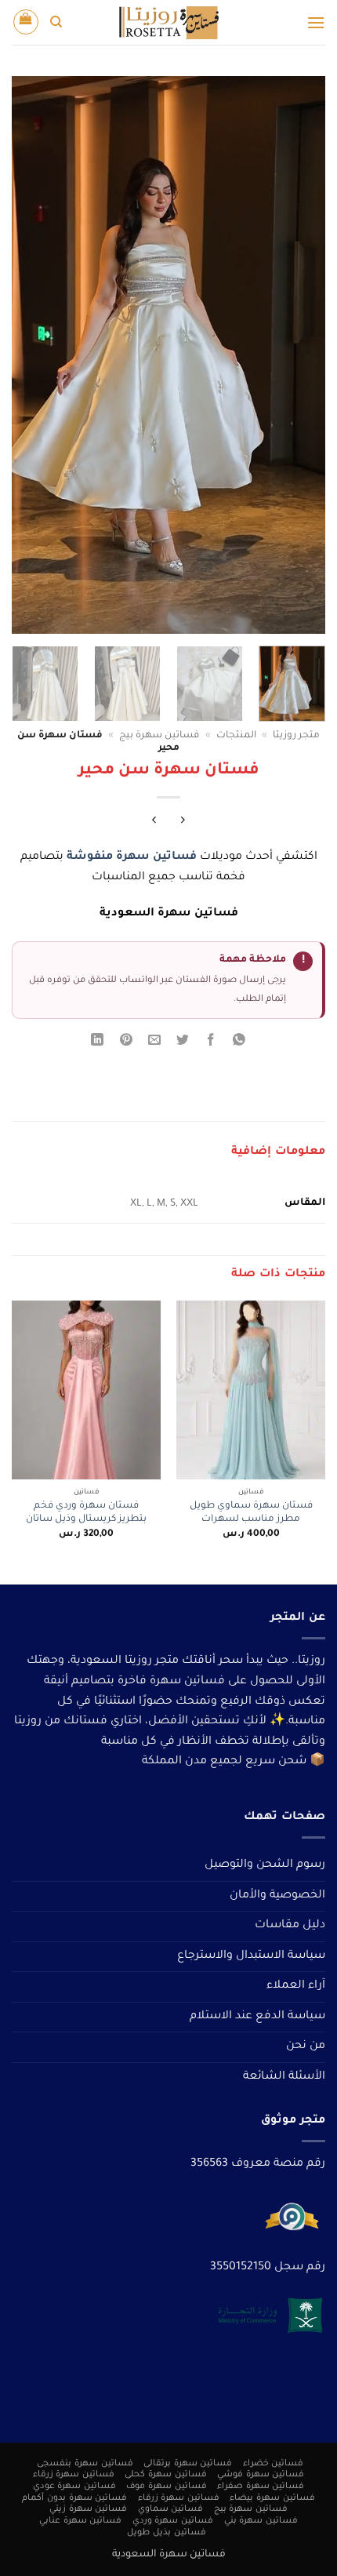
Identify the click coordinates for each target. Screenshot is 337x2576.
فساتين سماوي (171, 2509)
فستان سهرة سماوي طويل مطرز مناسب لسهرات (251, 1513)
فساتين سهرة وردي (173, 2521)
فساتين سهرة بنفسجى (85, 2464)
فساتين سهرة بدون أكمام (74, 2498)
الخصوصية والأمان (277, 1896)
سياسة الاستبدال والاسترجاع (251, 1956)
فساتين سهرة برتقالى (188, 2464)
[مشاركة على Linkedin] (98, 1043)
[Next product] (183, 823)
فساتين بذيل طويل (166, 2533)
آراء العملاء (296, 1986)
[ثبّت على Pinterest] (126, 1043)
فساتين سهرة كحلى (165, 2475)
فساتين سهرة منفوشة (132, 857)
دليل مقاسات (290, 1926)
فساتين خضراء (274, 2464)
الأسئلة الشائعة (284, 2077)
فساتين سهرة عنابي (80, 2521)
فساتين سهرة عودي (74, 2487)
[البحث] (56, 22)
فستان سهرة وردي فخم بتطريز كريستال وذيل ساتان (86, 1513)
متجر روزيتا (296, 736)
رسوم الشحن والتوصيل (265, 1865)
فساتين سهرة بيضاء (272, 2498)
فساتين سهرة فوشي (261, 2475)
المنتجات (236, 736)
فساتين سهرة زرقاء (74, 2475)
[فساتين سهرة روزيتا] (168, 22)
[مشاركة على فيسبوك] (211, 1043)
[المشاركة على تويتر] (183, 1043)
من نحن (306, 2047)
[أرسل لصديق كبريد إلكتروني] (154, 1043)
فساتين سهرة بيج (159, 736)
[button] (316, 22)
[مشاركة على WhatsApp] (239, 1043)
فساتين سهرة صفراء (261, 2487)
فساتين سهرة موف (166, 2487)
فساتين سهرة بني (261, 2521)
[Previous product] (154, 823)
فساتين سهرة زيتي (88, 2509)
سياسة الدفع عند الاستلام (257, 2017)
